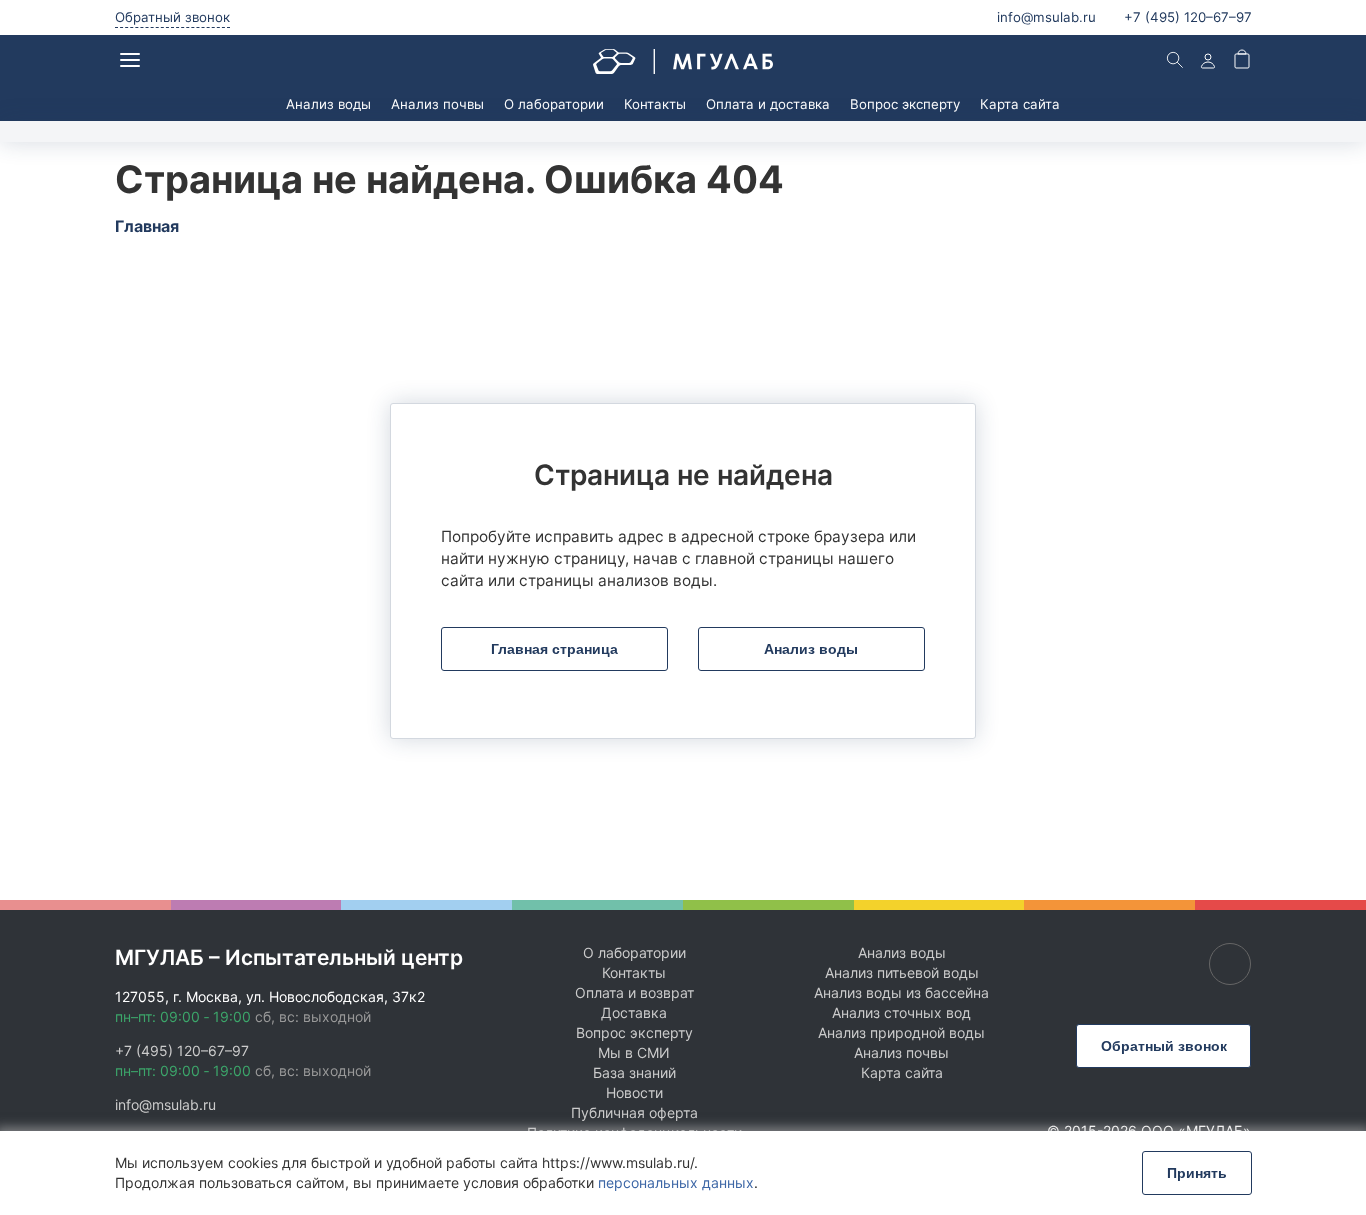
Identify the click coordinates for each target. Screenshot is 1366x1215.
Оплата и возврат (634, 992)
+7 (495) (1188, 17)
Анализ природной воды (901, 1032)
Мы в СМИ (634, 1052)
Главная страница (554, 649)
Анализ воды (328, 104)
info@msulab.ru (1046, 17)
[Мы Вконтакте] (1230, 964)
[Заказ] (1242, 61)
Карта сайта (1020, 104)
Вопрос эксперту (905, 104)
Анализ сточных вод (901, 1012)
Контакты (655, 104)
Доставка (634, 1012)
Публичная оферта (634, 1112)
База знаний (634, 1072)
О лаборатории (554, 104)
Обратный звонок (172, 17)
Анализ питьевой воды (902, 972)
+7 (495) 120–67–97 (182, 1050)
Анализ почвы (437, 104)
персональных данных (676, 1182)
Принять (1197, 1173)
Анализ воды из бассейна (901, 992)
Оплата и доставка (768, 104)
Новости (634, 1092)
